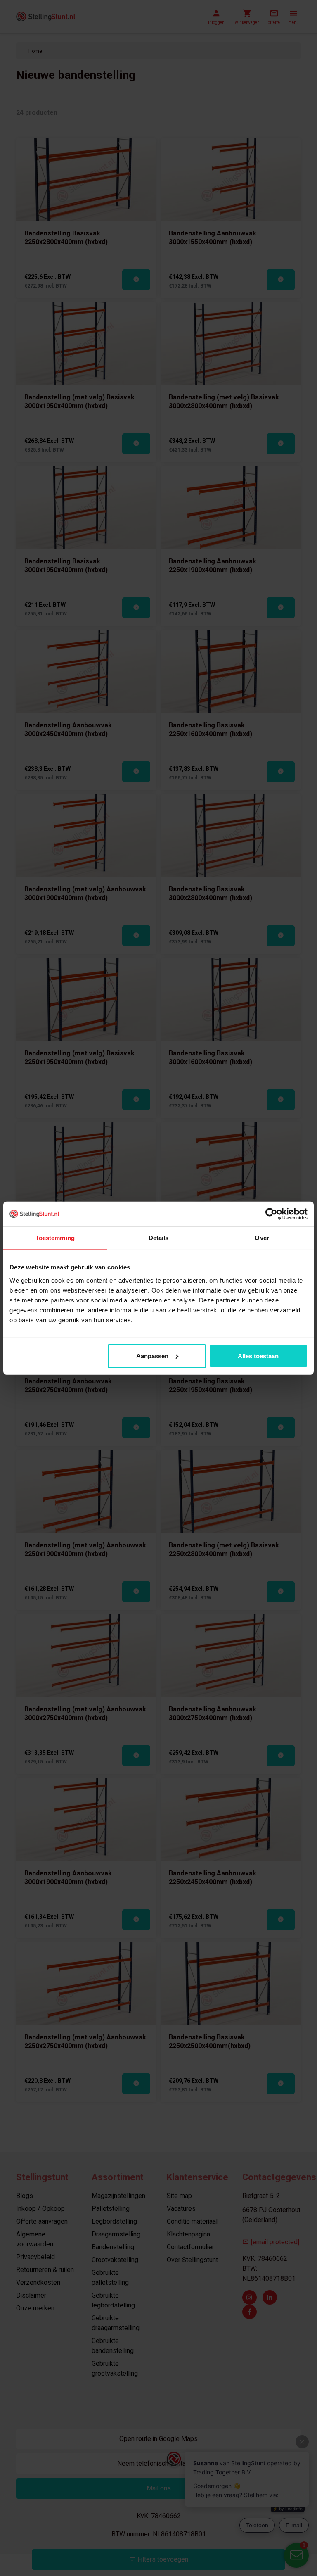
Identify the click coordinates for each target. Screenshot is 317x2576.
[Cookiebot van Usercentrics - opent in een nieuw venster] (271, 1214)
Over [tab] (262, 1238)
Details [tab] (159, 1238)
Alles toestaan (258, 1356)
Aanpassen (152, 1356)
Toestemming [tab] (55, 1238)
